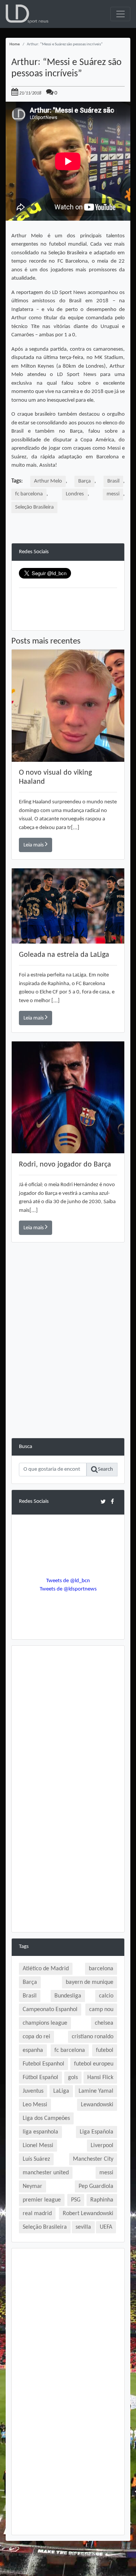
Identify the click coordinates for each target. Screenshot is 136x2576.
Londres (75, 494)
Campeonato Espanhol (50, 2010)
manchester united (46, 2173)
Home (15, 44)
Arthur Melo (48, 481)
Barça (84, 481)
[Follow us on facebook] (112, 1502)
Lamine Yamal (96, 2091)
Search (105, 1469)
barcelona (101, 1969)
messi (113, 494)
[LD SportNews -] (27, 14)
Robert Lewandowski (88, 2214)
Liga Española (97, 2132)
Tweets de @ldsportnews (68, 1589)
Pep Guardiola (96, 2186)
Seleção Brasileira (34, 507)
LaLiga (61, 2091)
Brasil (113, 481)
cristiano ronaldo (93, 2037)
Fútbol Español (40, 2078)
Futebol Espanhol (43, 2064)
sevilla (83, 2227)
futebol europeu (94, 2064)
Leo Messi (35, 2105)
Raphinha (102, 2200)
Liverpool (102, 2146)
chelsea (104, 2023)
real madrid (37, 2214)
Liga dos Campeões (46, 2118)
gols (73, 2078)
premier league (42, 2200)
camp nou (101, 2010)
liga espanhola (40, 2132)
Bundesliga (68, 1996)
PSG (76, 2200)
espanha (33, 2050)
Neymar (32, 2186)
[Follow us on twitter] (103, 1502)
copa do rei (36, 2037)
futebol (105, 2050)
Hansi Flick (100, 2078)
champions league (45, 2023)
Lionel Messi (38, 2146)
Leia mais (34, 845)
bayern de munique (90, 1982)
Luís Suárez (36, 2159)
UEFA (106, 2227)
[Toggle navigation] (120, 14)
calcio (106, 1996)
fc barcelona (29, 494)
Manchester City (93, 2159)
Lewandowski (97, 2105)
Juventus (33, 2091)
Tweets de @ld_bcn (68, 1581)
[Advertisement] (68, 1370)
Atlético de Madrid (46, 1969)
